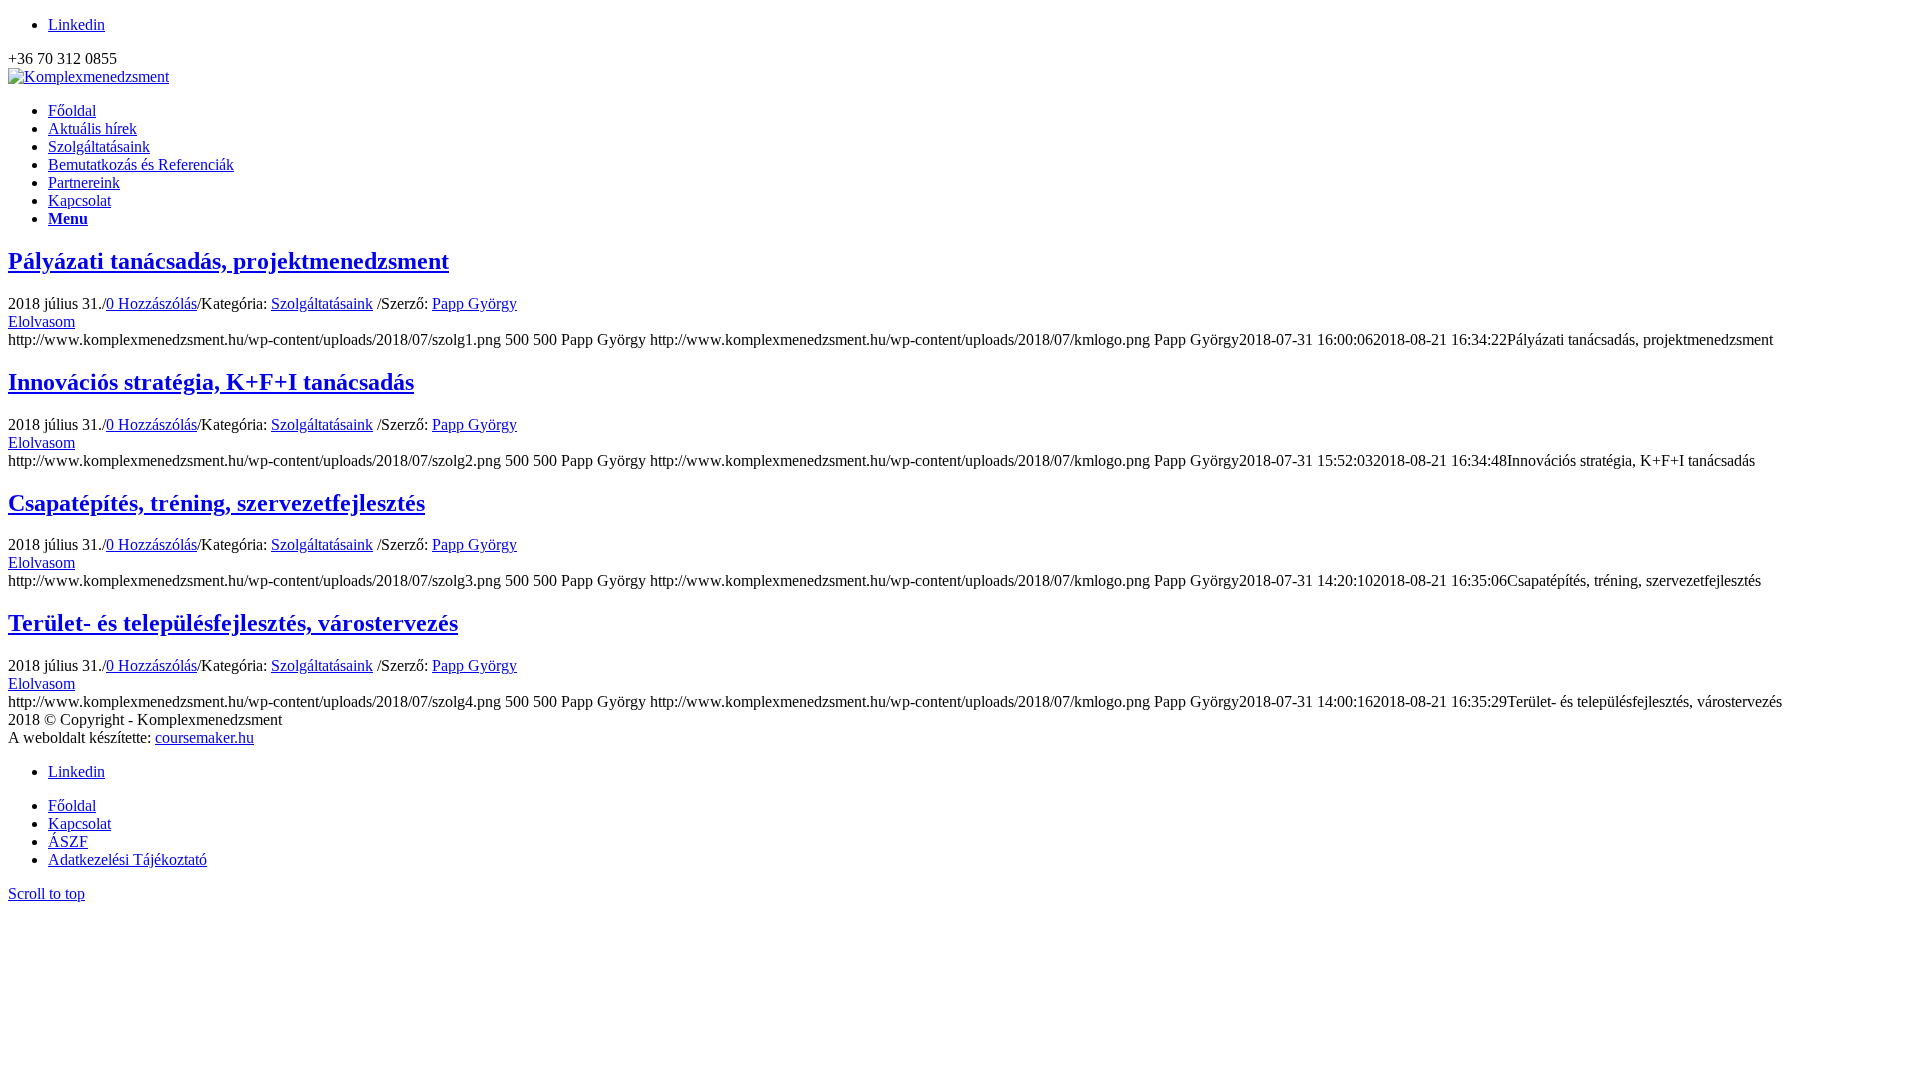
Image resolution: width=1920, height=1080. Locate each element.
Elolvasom (41, 321)
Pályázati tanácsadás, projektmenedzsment (228, 261)
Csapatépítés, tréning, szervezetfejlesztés (216, 503)
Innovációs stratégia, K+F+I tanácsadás (211, 382)
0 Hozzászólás (151, 303)
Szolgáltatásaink (322, 303)
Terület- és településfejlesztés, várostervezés (233, 623)
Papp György (474, 303)
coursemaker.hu (204, 737)
